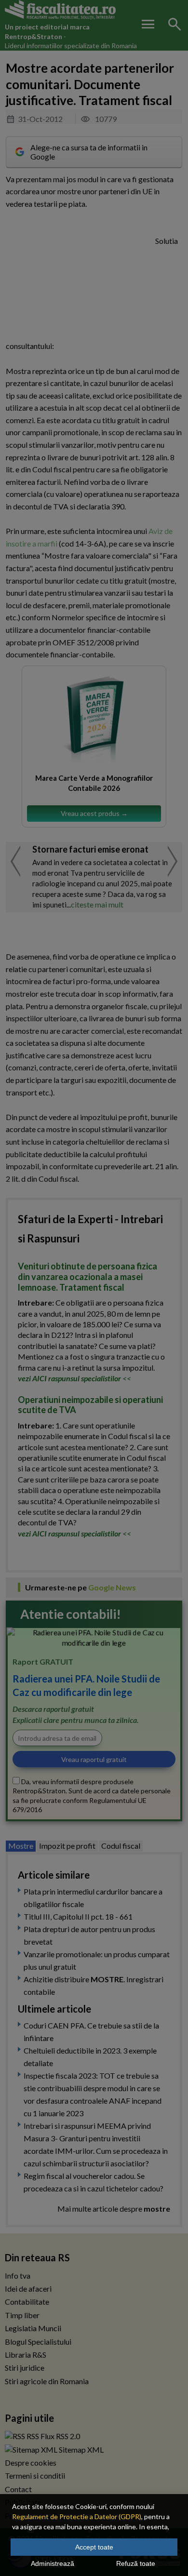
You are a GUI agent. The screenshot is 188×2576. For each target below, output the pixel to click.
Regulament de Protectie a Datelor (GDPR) (77, 2516)
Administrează (53, 2563)
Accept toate (94, 2547)
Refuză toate (136, 2563)
